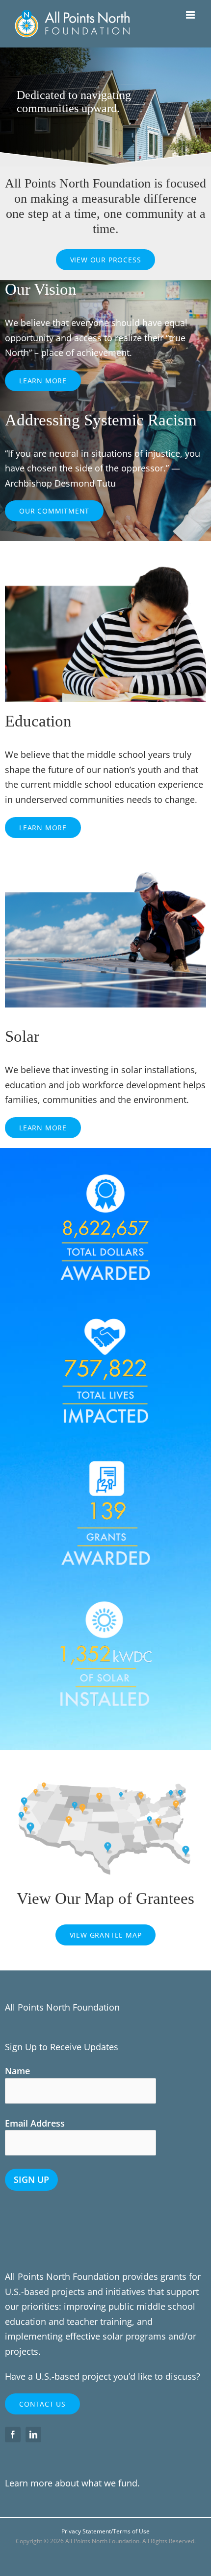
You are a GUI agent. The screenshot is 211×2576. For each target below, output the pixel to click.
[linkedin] (33, 2435)
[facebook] (13, 2435)
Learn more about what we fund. (72, 2483)
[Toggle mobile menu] (191, 15)
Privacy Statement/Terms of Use (105, 2531)
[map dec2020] (105, 1769)
